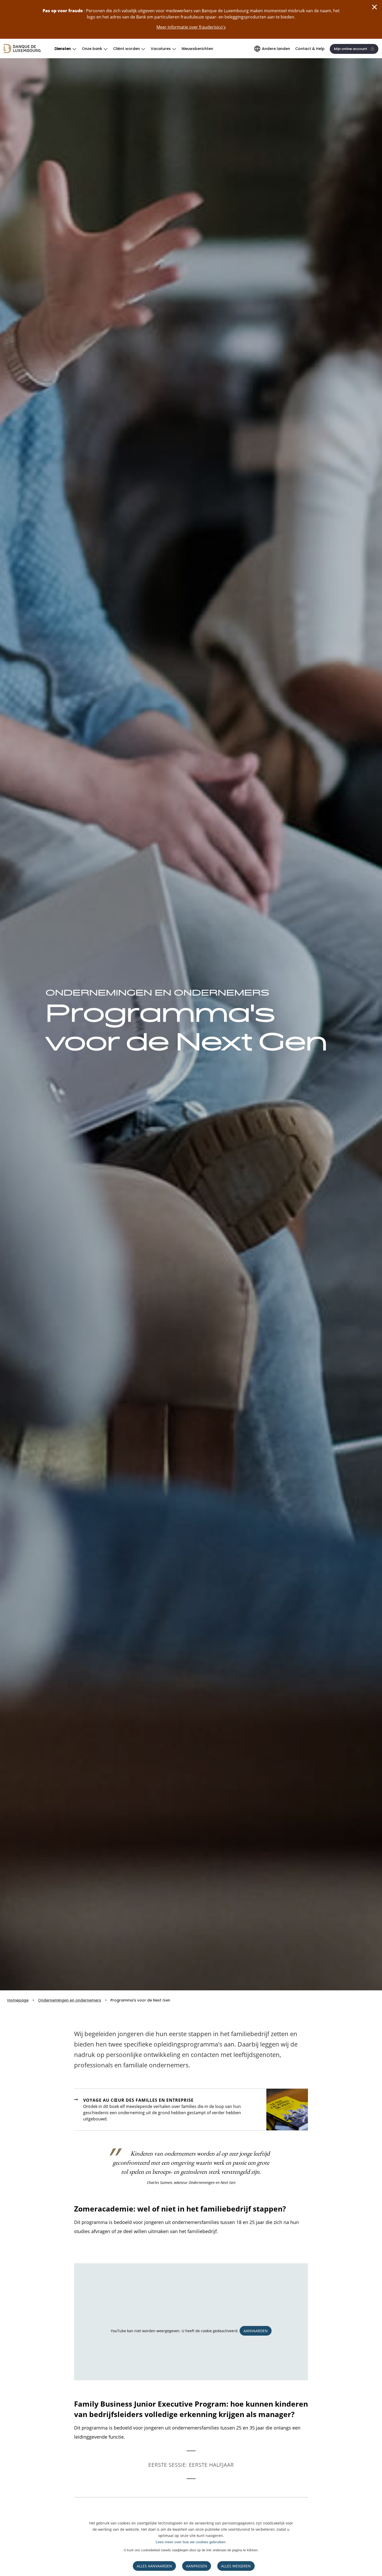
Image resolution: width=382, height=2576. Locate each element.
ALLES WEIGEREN (236, 2566)
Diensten (63, 49)
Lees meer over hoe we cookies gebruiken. (191, 2542)
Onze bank (92, 49)
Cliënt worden (126, 49)
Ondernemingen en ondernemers (70, 2000)
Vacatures (161, 49)
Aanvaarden (256, 2331)
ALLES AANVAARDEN (154, 2566)
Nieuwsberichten (197, 49)
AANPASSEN (197, 2566)
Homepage (18, 2000)
